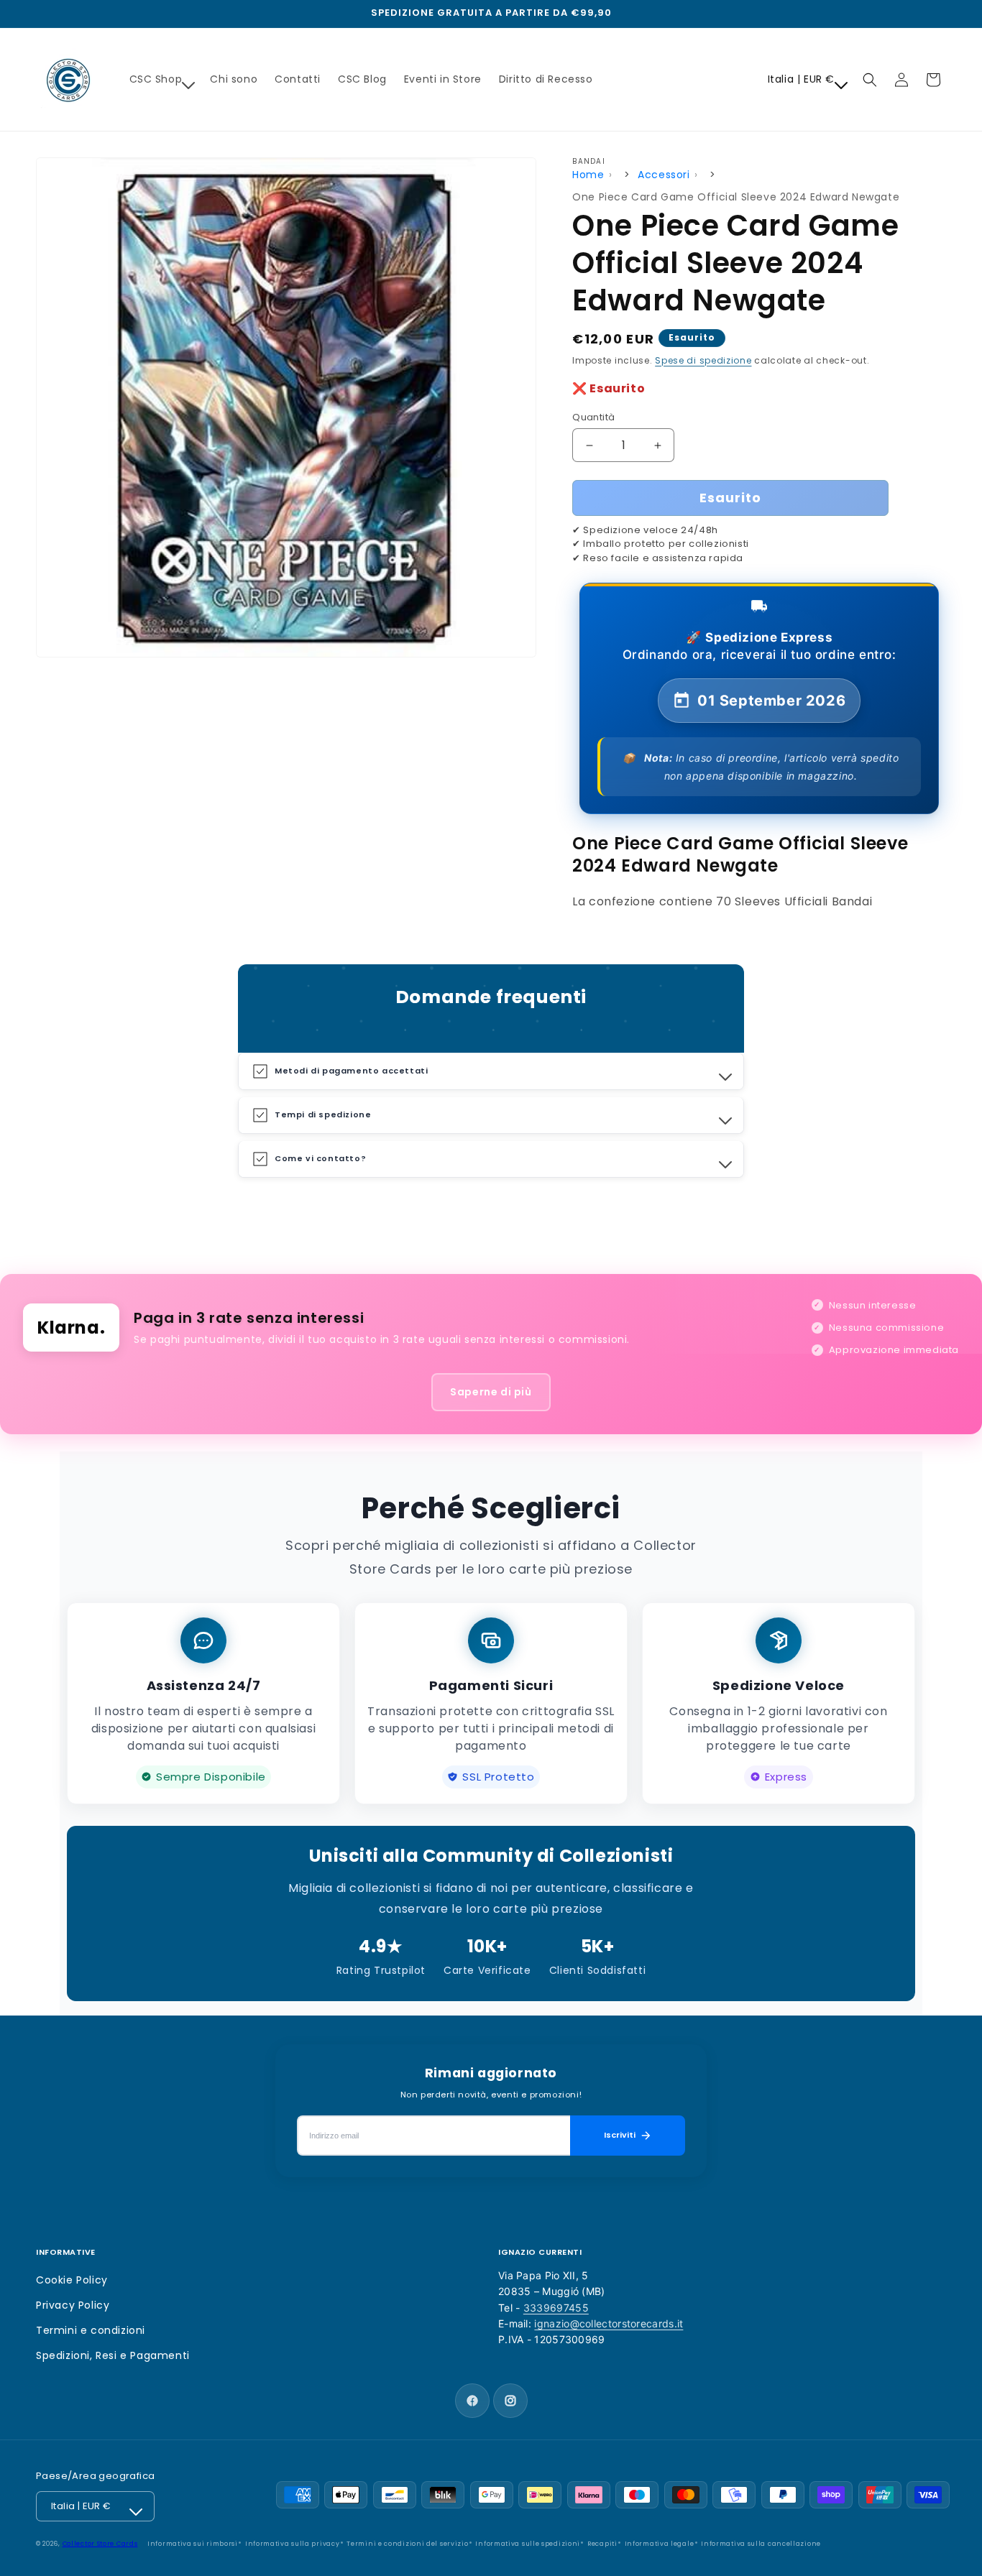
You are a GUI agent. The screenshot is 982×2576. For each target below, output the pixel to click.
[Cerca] (870, 80)
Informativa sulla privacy (293, 2544)
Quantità (593, 417)
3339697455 (556, 2308)
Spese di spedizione (703, 360)
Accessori (664, 175)
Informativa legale (660, 2544)
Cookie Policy (72, 2280)
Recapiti (602, 2544)
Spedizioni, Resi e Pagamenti (113, 2355)
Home (588, 175)
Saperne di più (491, 1392)
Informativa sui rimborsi (193, 2544)
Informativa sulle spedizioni (528, 2544)
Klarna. (71, 1328)
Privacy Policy (73, 2305)
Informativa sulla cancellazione (761, 2544)
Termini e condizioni (91, 2330)
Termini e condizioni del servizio (407, 2544)
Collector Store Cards (100, 2544)
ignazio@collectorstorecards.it (609, 2323)
